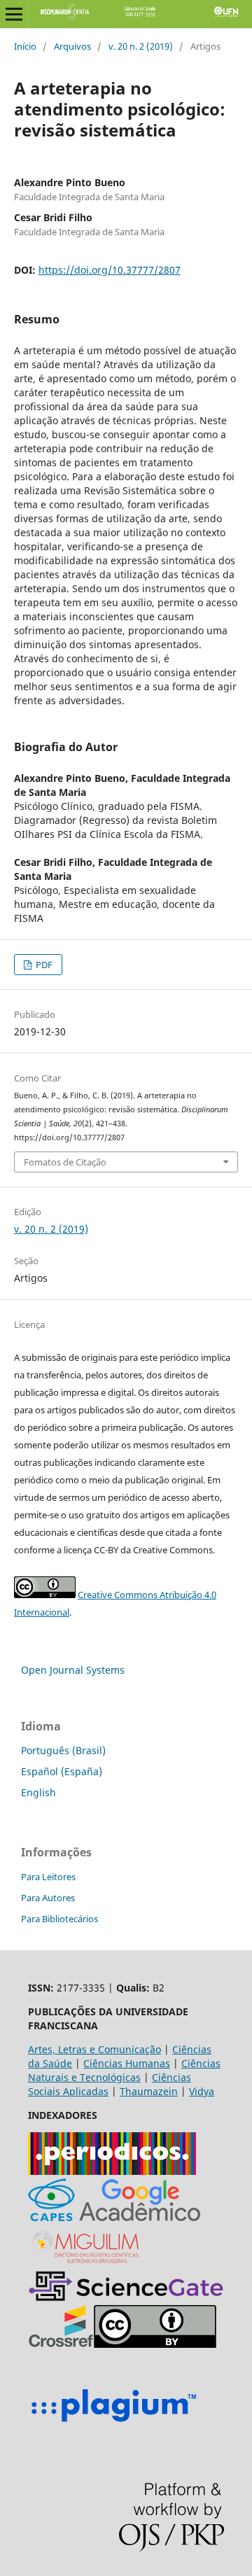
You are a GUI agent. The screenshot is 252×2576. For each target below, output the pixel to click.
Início (25, 46)
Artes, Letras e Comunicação (94, 2049)
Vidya (202, 2091)
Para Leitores (48, 1877)
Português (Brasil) (63, 1750)
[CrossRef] (61, 2344)
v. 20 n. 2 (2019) (141, 46)
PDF (43, 965)
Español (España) (62, 1771)
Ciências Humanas (127, 2063)
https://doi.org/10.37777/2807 (110, 270)
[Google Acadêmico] (140, 2217)
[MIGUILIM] (87, 2263)
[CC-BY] (155, 2344)
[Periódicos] (112, 2171)
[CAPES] (51, 2217)
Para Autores (48, 1898)
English (38, 1792)
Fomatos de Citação (65, 1162)
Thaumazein (149, 2091)
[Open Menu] (14, 14)
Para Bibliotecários (59, 1919)
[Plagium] (113, 2424)
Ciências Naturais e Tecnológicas (124, 2070)
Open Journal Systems (73, 1670)
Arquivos (72, 46)
